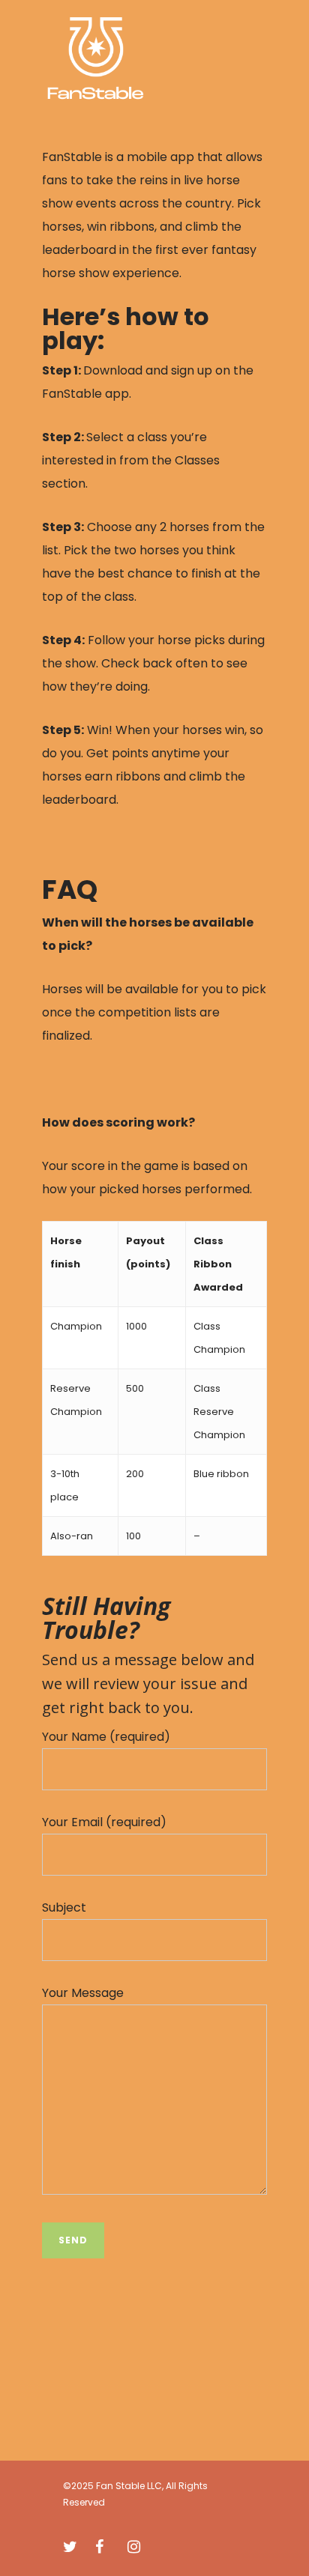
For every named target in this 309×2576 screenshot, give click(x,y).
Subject (64, 1907)
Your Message (83, 1993)
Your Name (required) (106, 1737)
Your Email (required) (104, 1822)
